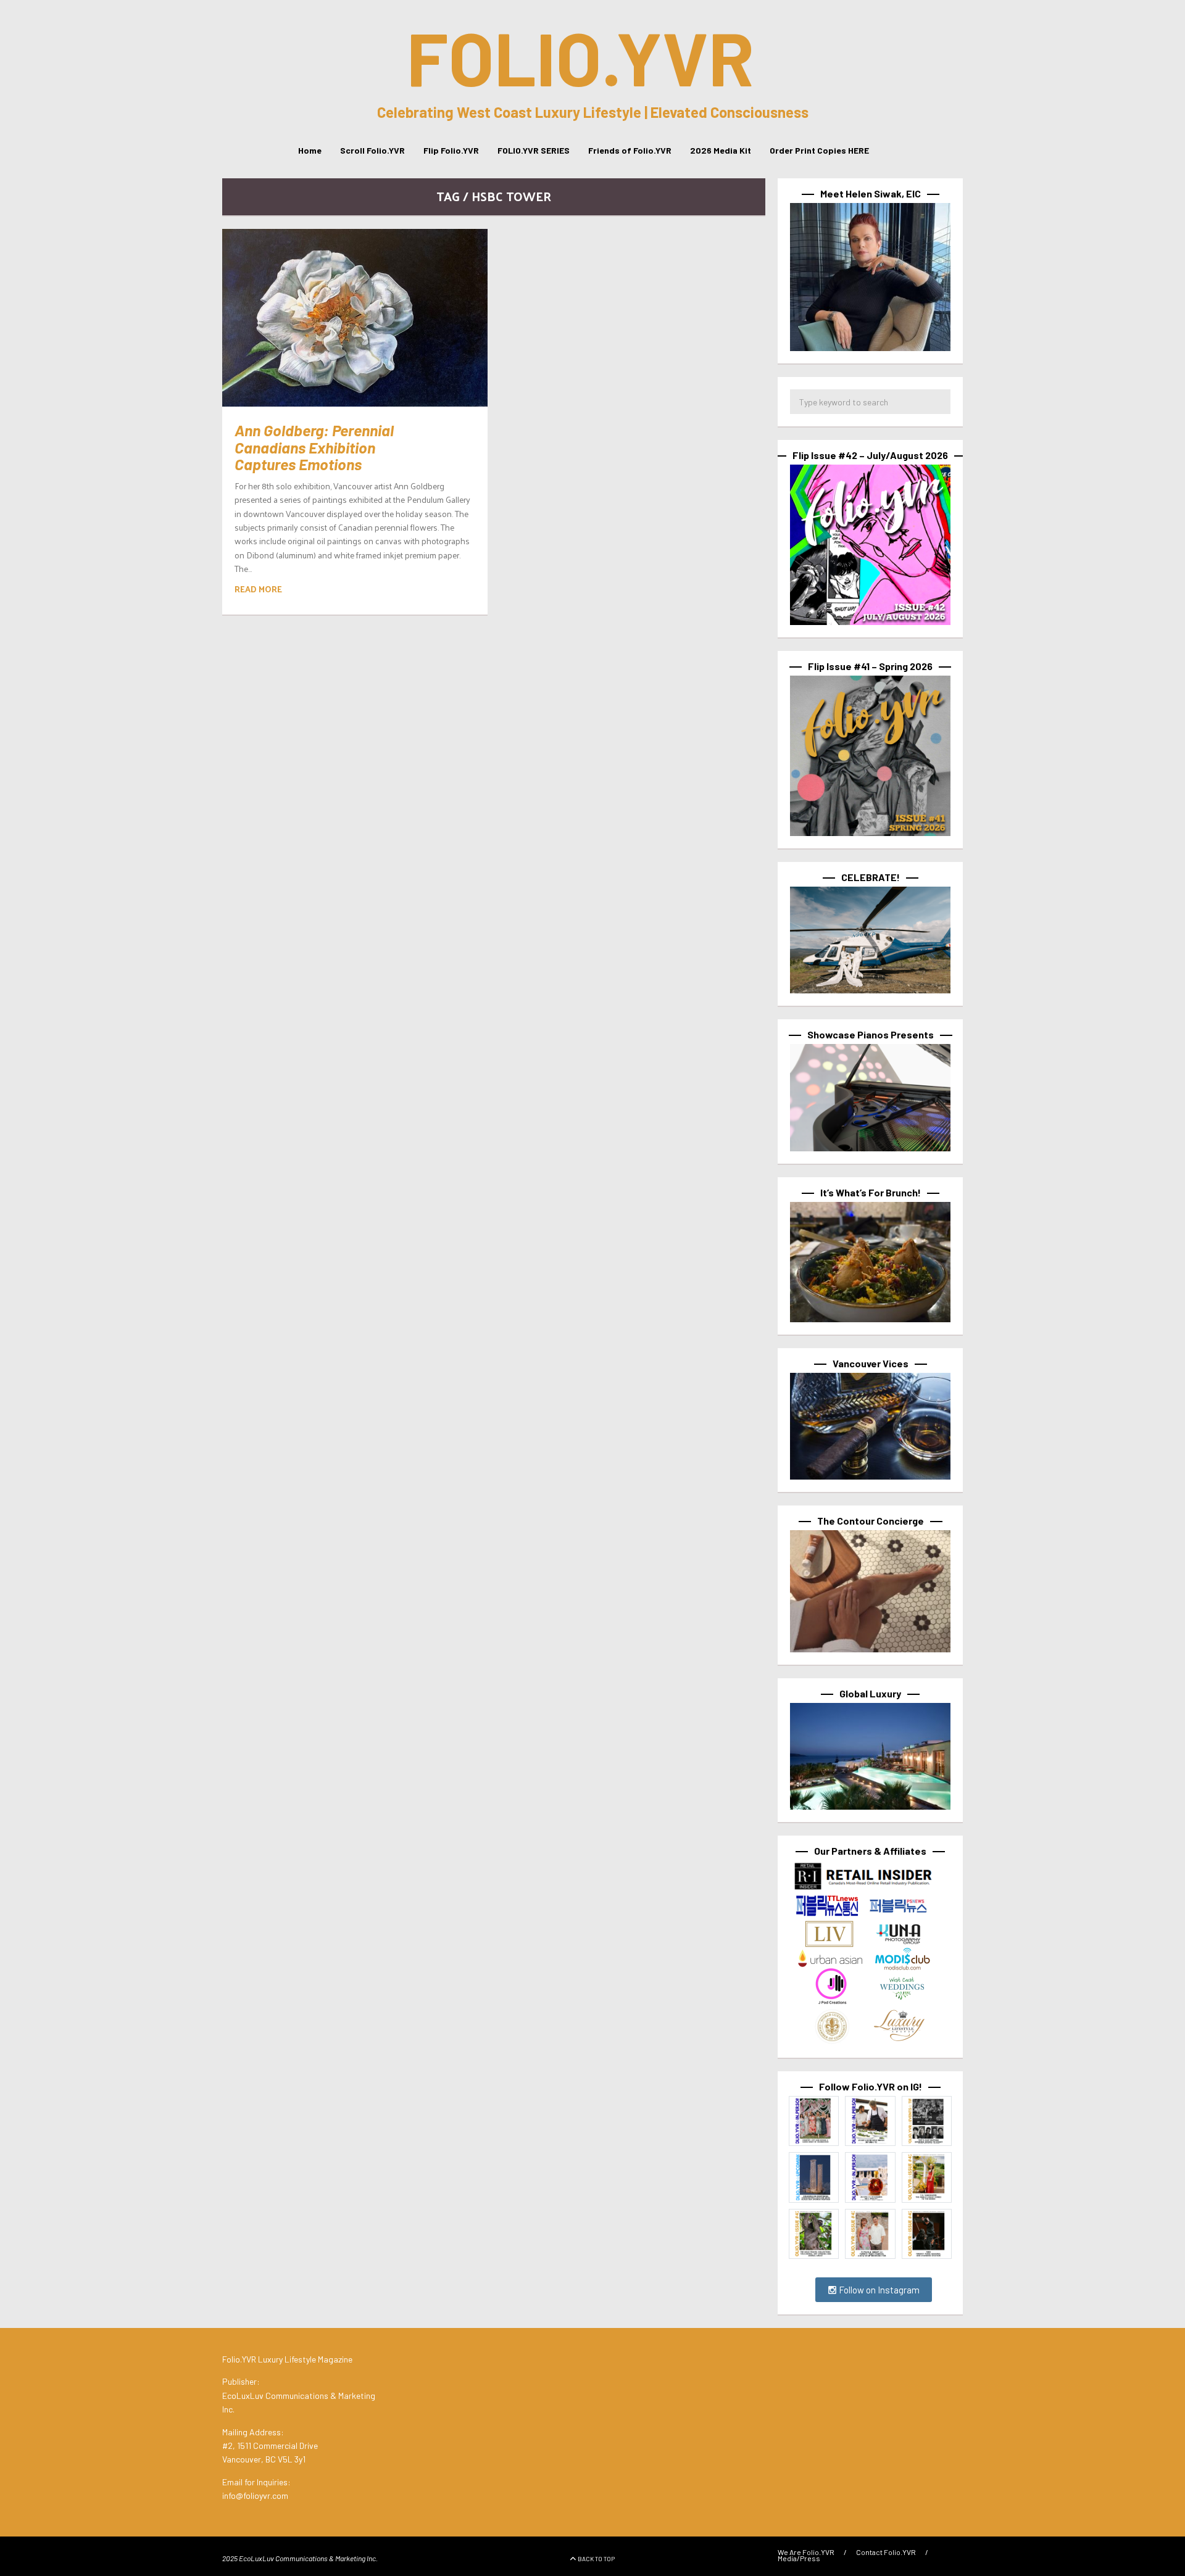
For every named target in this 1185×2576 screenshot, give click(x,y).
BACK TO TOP (596, 2559)
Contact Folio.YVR (886, 2552)
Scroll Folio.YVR (372, 150)
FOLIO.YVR (580, 57)
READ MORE (258, 589)
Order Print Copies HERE (819, 150)
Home (310, 150)
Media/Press (799, 2558)
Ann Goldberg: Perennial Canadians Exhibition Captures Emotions (314, 447)
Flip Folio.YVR (451, 150)
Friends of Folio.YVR (630, 150)
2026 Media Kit (721, 150)
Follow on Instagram (878, 2290)
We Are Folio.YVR (806, 2552)
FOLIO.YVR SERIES (534, 150)
